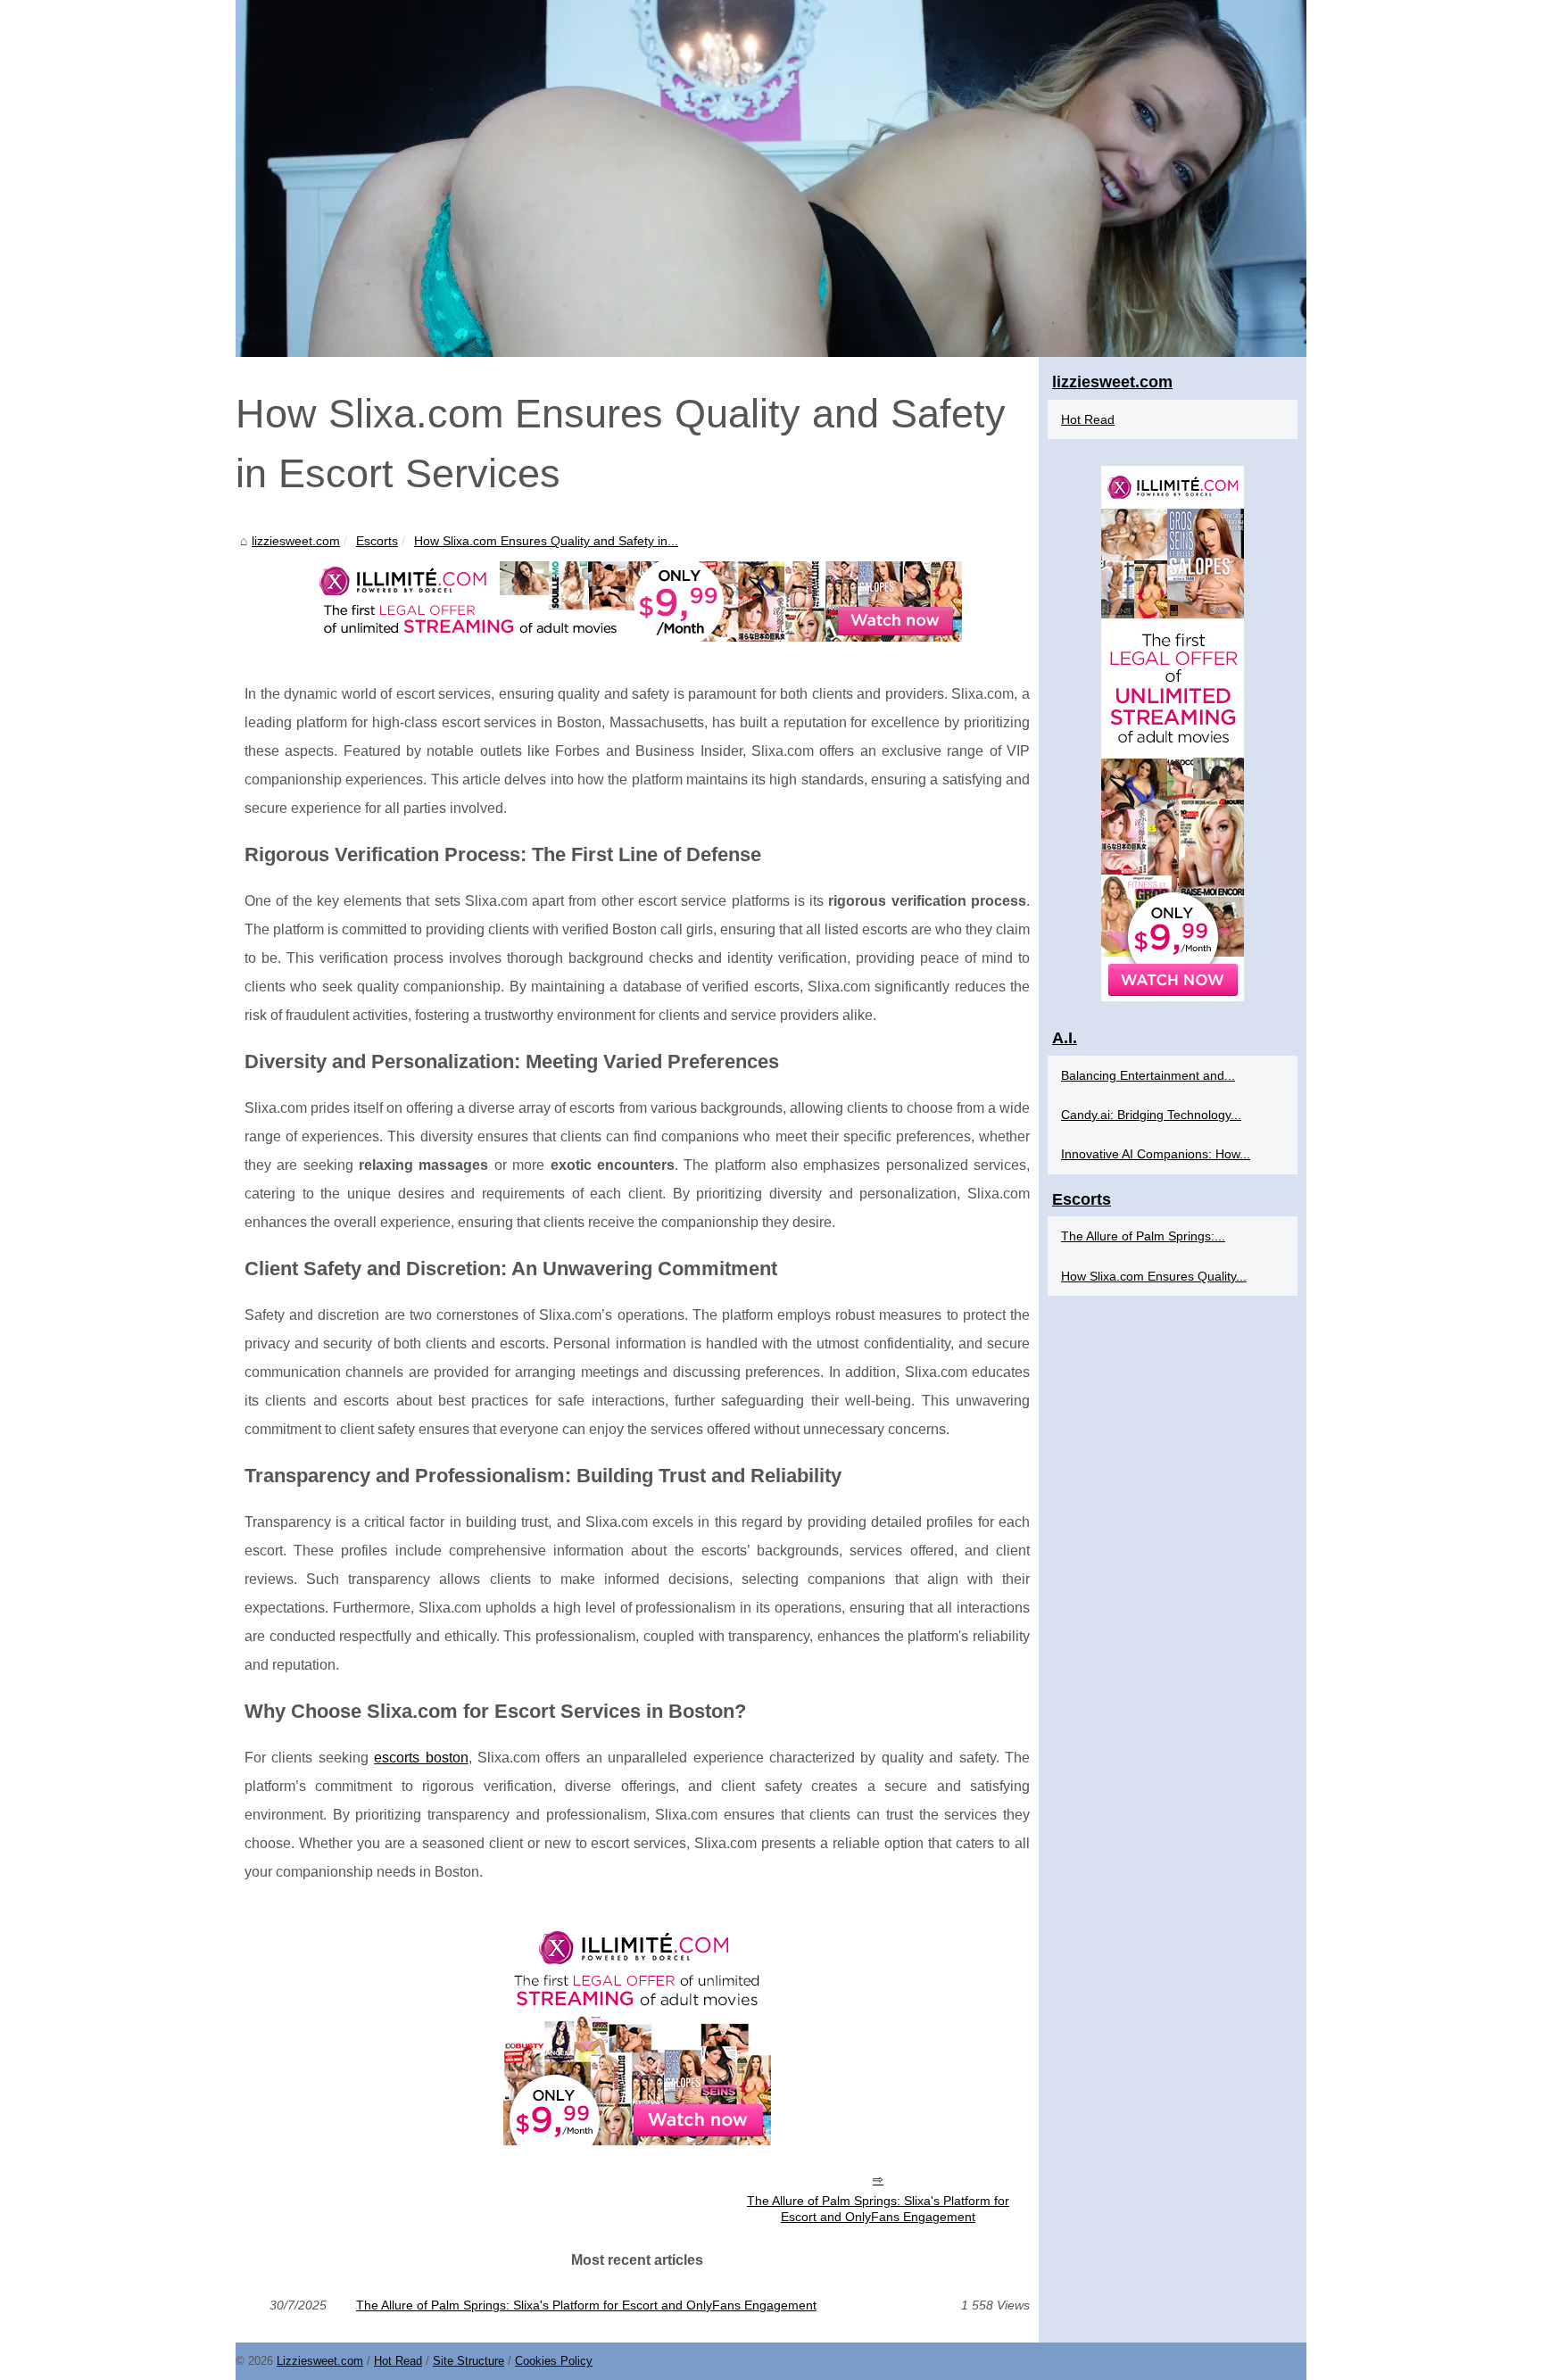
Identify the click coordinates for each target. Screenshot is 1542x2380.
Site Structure (468, 2361)
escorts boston (421, 1758)
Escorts (377, 541)
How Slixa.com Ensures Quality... (1154, 1276)
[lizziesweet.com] (771, 178)
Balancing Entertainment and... (1148, 1075)
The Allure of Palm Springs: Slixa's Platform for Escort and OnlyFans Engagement (878, 2209)
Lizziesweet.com (320, 2361)
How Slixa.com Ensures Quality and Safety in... (546, 541)
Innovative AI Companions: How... (1156, 1154)
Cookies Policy (554, 2361)
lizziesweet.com (296, 541)
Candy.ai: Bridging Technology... (1151, 1115)
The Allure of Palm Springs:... (1143, 1236)
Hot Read (1088, 419)
